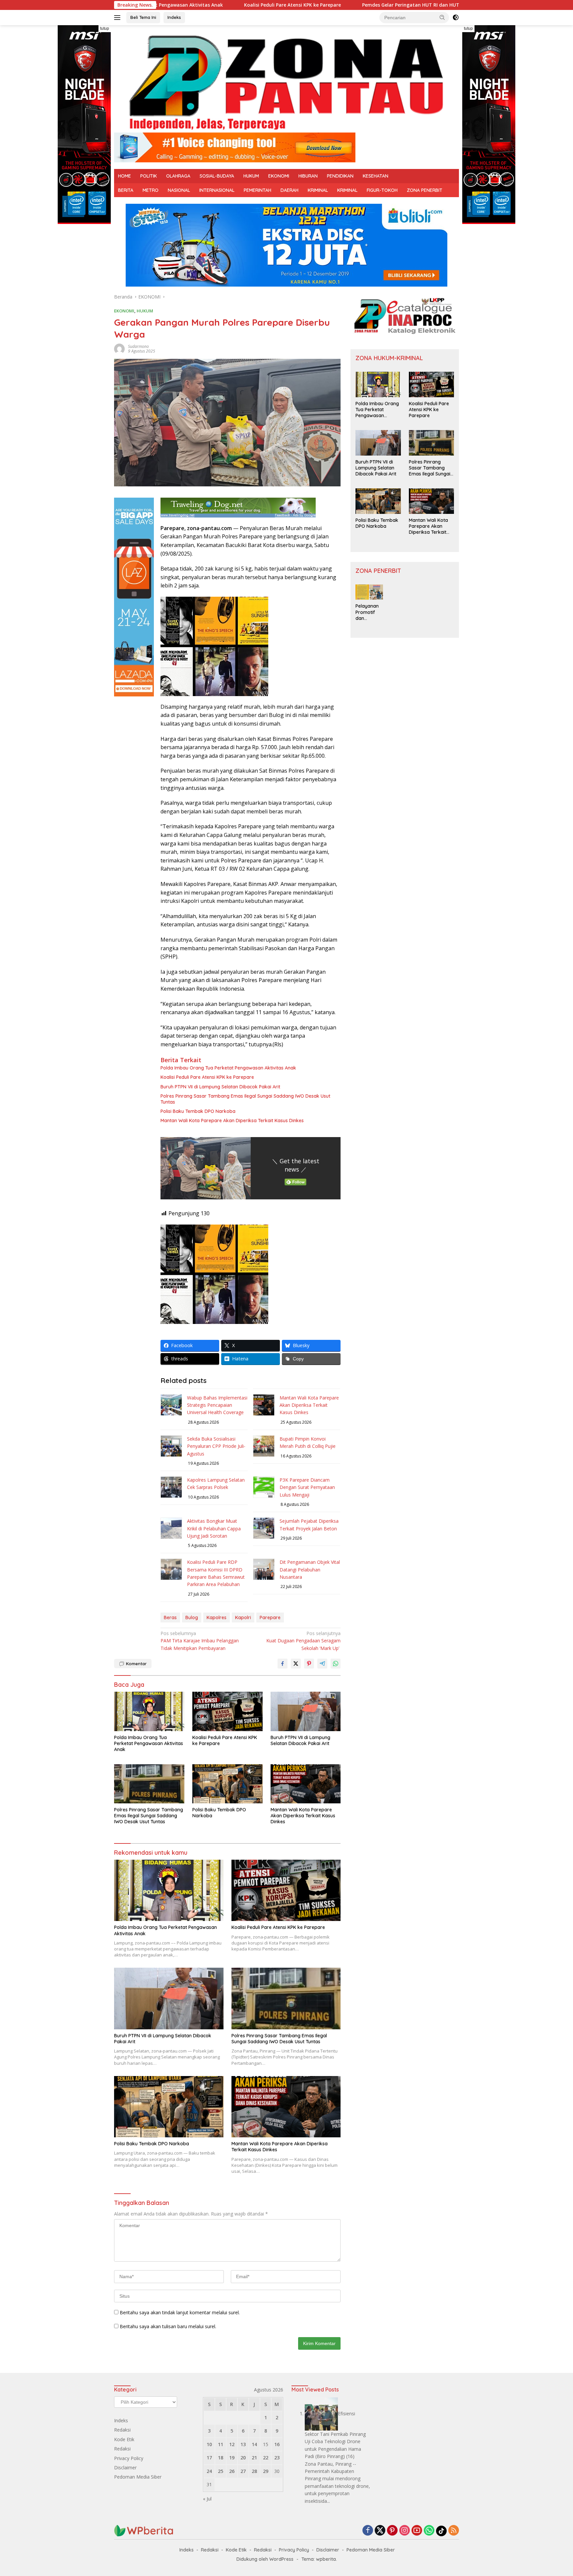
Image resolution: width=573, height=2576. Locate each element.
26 (232, 2471)
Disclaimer (125, 2467)
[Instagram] (405, 2531)
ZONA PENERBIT (425, 190)
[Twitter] (380, 2531)
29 (266, 2471)
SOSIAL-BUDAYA (217, 176)
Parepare (270, 1617)
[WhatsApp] (429, 2531)
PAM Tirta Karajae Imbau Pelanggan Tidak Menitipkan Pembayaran (200, 1641)
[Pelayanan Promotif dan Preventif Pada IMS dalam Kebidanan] (369, 592)
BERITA (126, 190)
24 (209, 2471)
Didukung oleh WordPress (265, 2559)
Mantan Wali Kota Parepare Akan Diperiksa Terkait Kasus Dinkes (232, 1121)
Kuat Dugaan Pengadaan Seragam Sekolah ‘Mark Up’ (303, 1641)
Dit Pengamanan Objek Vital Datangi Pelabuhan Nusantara (310, 1569)
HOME (125, 176)
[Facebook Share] (283, 1664)
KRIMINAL (318, 190)
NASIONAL (179, 190)
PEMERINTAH (257, 190)
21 (254, 2458)
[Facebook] (368, 2531)
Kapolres (217, 1617)
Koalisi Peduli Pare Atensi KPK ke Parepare (199, 5)
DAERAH (289, 190)
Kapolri (243, 1617)
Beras (170, 1617)
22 (266, 2458)
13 (243, 2444)
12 (232, 2444)
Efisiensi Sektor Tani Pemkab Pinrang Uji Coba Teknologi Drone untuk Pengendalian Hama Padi (335, 2435)
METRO (151, 190)
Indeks (174, 17)
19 (232, 2458)
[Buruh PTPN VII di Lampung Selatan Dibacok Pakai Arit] (306, 1711)
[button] (442, 17)
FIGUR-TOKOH (382, 190)
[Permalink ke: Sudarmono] (119, 348)
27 (243, 2471)
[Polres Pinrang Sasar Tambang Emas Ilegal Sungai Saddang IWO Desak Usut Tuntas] (149, 1784)
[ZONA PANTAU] (286, 82)
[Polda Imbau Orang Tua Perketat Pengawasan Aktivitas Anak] (149, 1711)
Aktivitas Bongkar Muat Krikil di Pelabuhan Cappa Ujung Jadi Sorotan (214, 1528)
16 (277, 2444)
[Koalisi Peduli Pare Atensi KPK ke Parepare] (227, 1711)
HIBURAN (308, 176)
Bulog (192, 1617)
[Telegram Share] (322, 1664)
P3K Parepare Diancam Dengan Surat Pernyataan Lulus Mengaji (307, 1487)
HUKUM (251, 176)
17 (209, 2458)
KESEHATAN (376, 176)
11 (221, 2444)
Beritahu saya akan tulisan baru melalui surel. (168, 2326)
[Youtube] (417, 2531)
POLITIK (149, 176)
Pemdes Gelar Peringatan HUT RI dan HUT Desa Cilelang (334, 5)
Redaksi (122, 2430)
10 (209, 2444)
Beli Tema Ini (143, 17)
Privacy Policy (129, 2458)
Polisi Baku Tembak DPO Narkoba (198, 1111)
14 (254, 2444)
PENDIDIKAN (340, 176)
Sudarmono (138, 346)
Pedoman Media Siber (138, 2477)
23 (277, 2458)
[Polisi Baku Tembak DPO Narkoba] (227, 1784)
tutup (105, 28)
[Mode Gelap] (456, 18)
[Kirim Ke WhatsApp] (336, 1664)
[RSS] (454, 2531)
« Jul (207, 2499)
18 (221, 2458)
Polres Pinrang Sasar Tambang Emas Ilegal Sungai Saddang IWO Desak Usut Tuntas (245, 1099)
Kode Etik (124, 2439)
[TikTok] (441, 2531)
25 (221, 2471)
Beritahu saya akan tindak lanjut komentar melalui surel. (180, 2312)
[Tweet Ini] (296, 1664)
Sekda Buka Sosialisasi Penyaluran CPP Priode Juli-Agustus (216, 1446)
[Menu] (119, 18)
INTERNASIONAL (217, 190)
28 (254, 2471)
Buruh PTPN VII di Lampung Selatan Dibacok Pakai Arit (220, 1087)
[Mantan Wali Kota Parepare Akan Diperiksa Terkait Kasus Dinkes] (306, 1784)
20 (243, 2458)
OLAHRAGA (178, 176)
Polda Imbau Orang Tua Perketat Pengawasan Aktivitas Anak (228, 1068)
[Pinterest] (392, 2531)
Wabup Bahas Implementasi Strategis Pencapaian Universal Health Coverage (217, 1405)
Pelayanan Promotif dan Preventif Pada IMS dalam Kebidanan (367, 612)
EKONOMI (279, 176)
